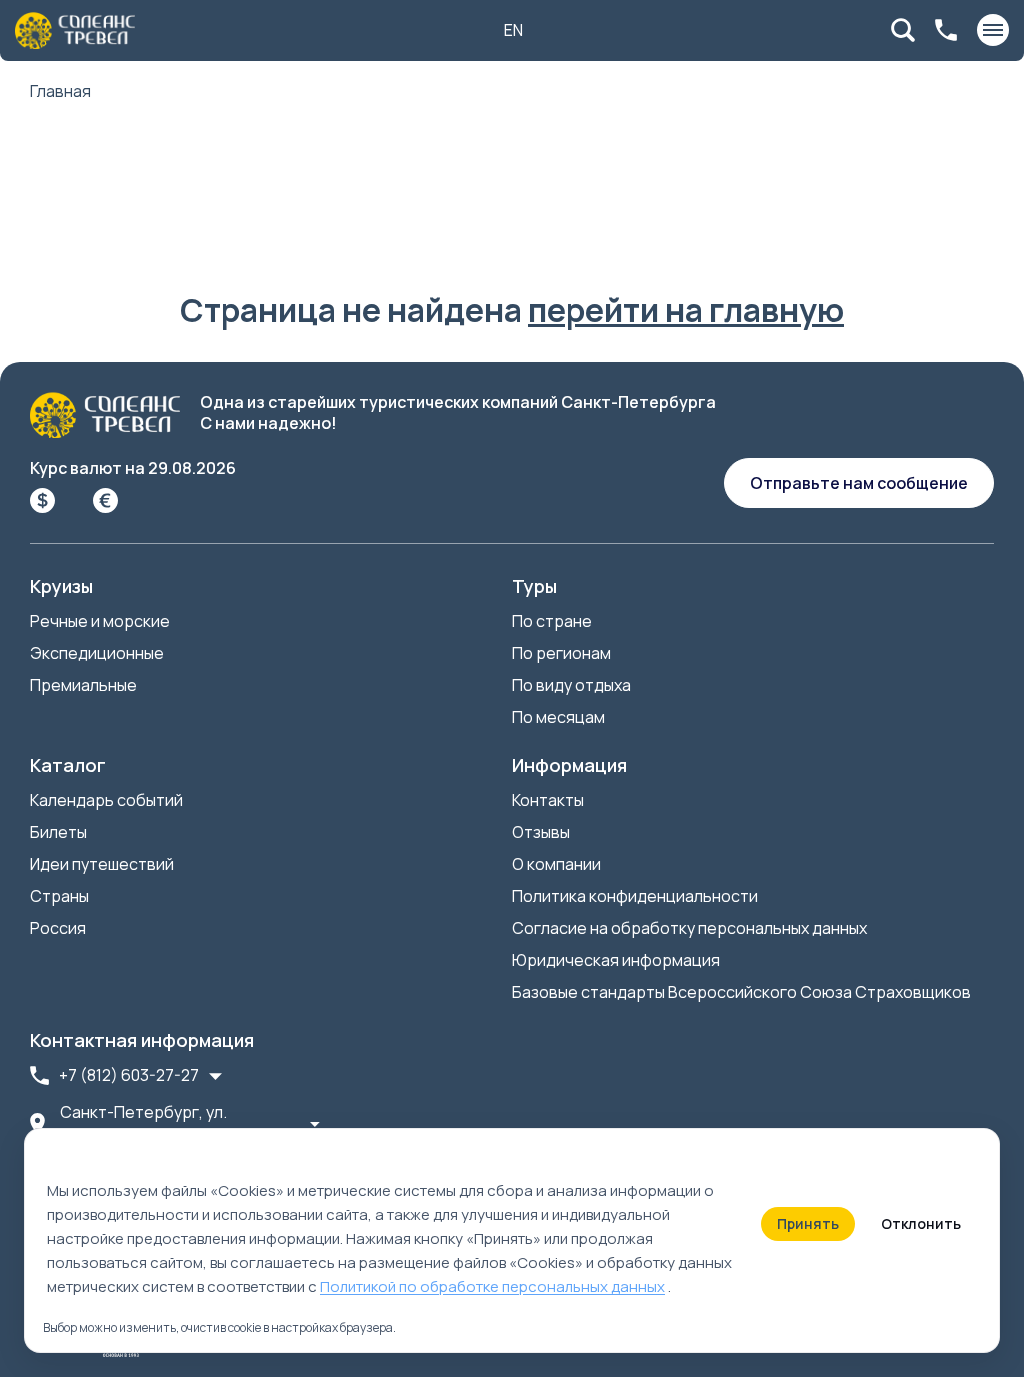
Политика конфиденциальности (635, 896)
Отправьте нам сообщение (859, 483)
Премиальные (83, 685)
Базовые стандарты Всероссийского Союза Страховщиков (741, 992)
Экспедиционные (97, 653)
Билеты (58, 832)
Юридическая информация (616, 960)
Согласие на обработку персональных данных (689, 928)
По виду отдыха (571, 685)
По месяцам (558, 717)
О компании (556, 864)
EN (513, 30)
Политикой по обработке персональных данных (492, 1286)
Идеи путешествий (102, 864)
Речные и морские (100, 621)
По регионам (561, 653)
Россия (58, 928)
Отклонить (921, 1223)
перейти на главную (686, 310)
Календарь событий (106, 800)
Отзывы (541, 832)
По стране (552, 621)
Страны (59, 896)
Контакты (548, 800)
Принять (808, 1223)
